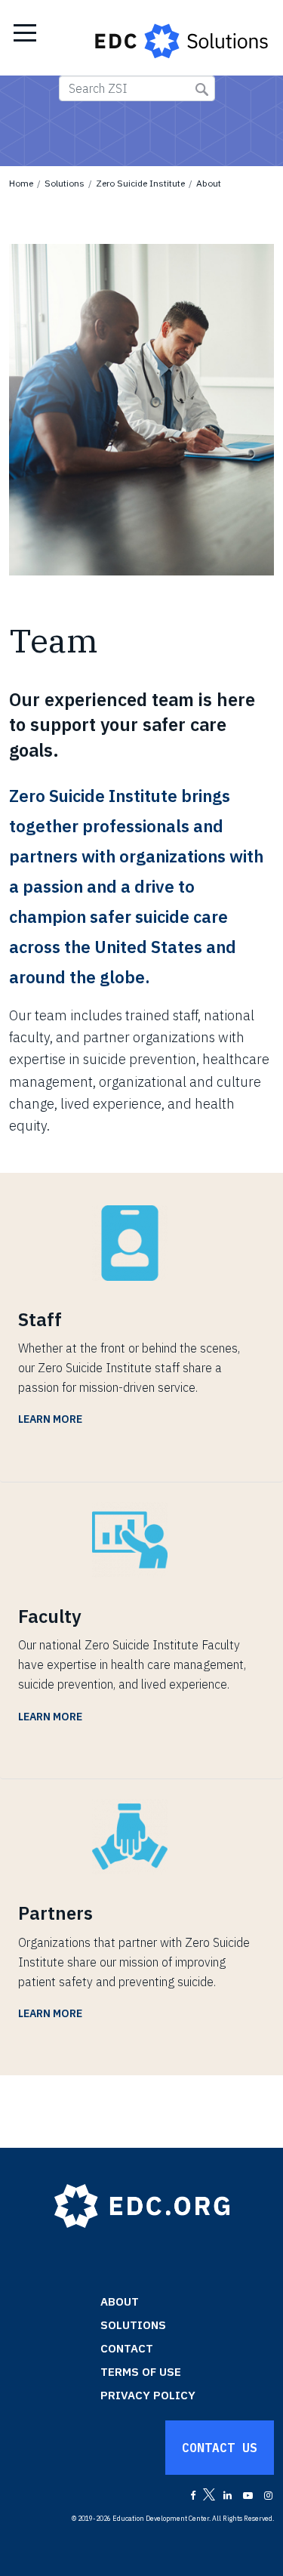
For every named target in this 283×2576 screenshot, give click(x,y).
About (209, 183)
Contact (127, 2348)
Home (21, 183)
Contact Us (220, 2448)
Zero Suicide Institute (140, 183)
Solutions (65, 183)
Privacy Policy (148, 2395)
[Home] (183, 38)
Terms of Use (141, 2372)
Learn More (50, 1419)
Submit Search (202, 89)
